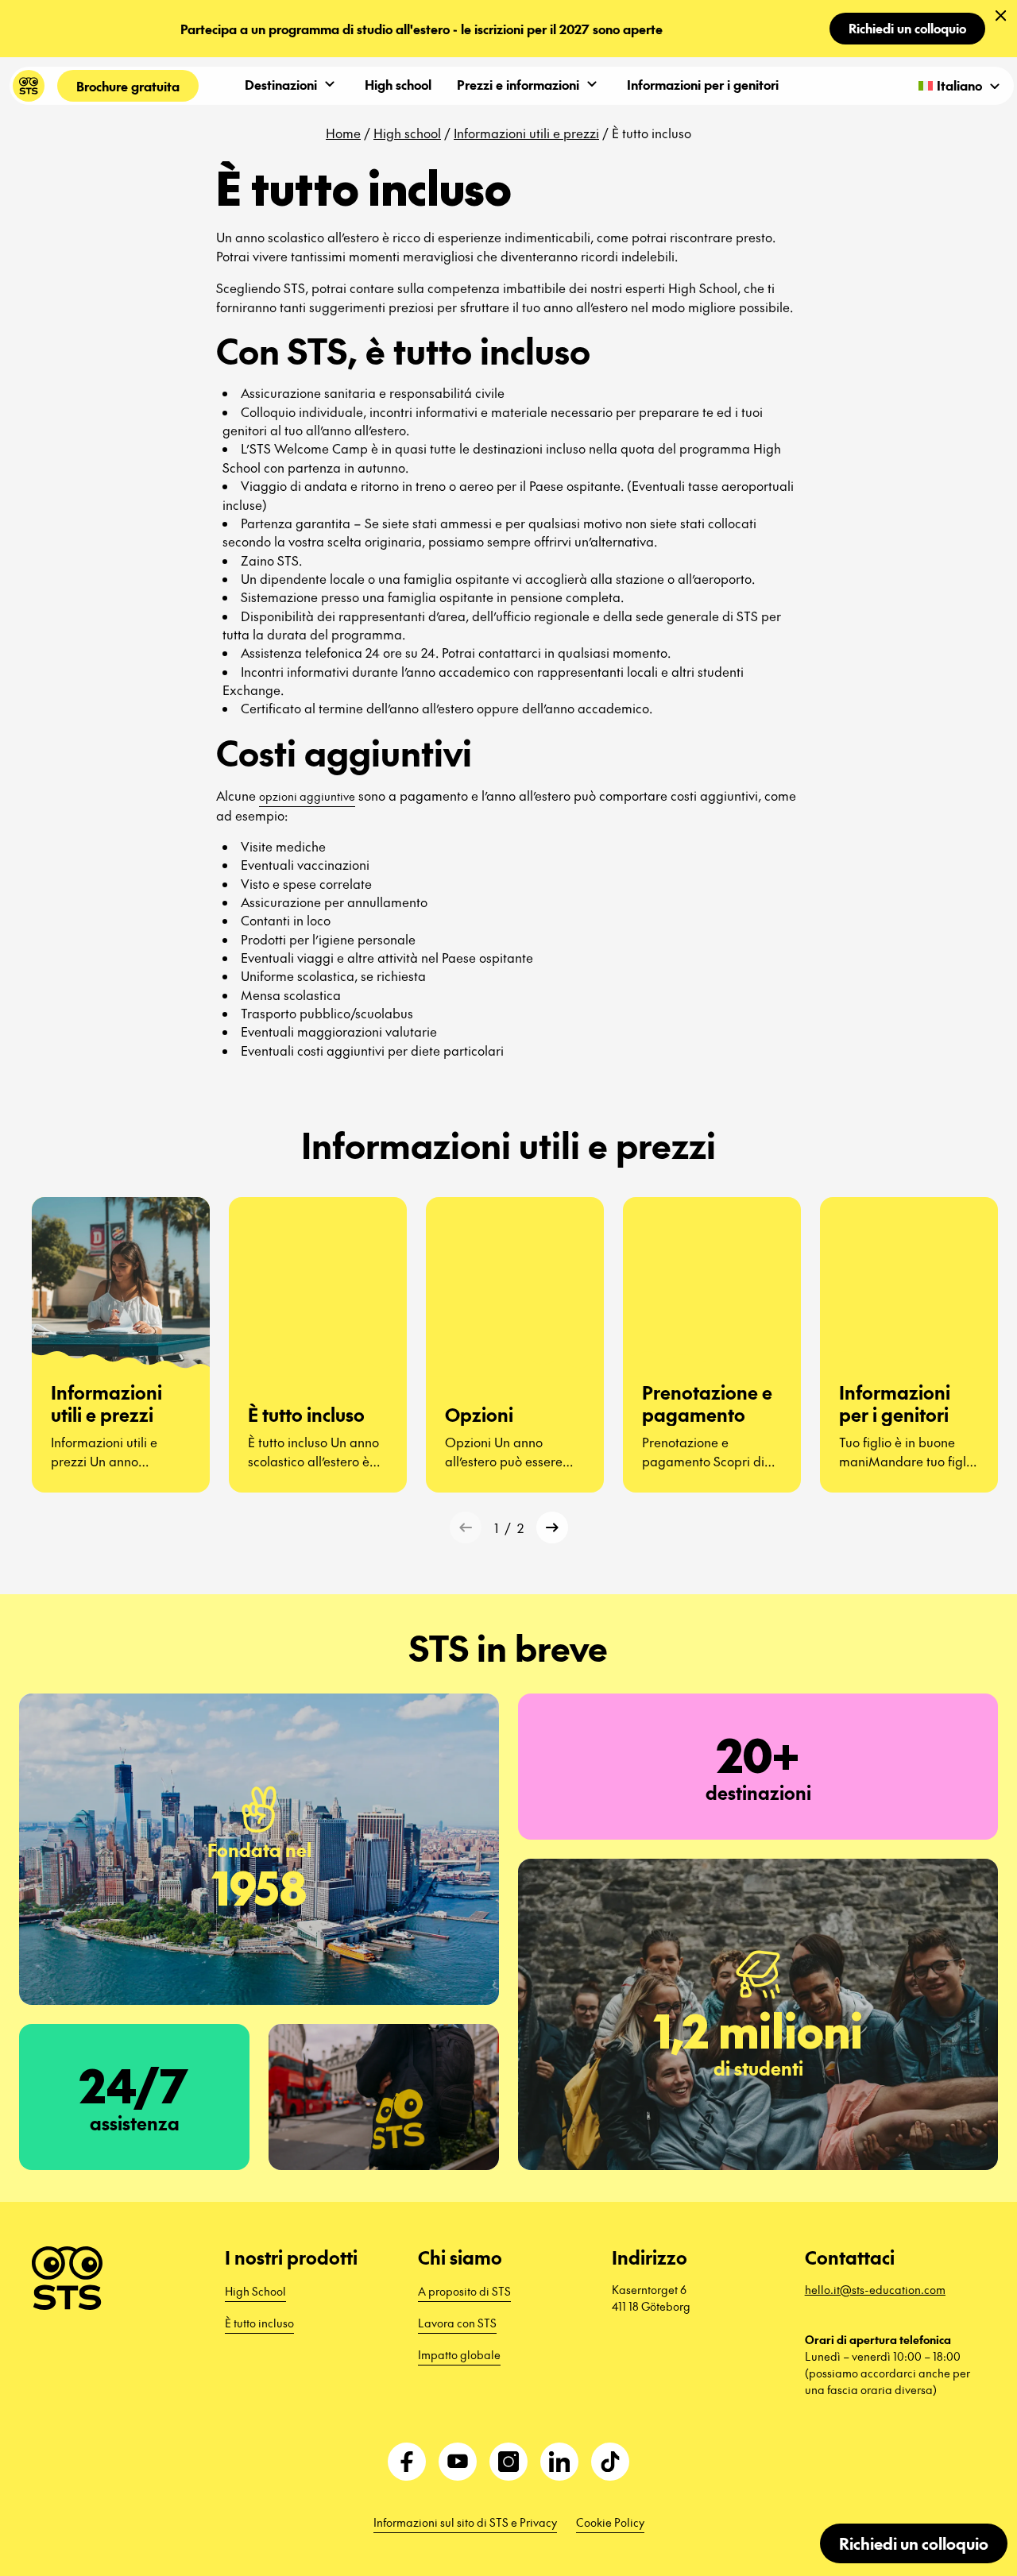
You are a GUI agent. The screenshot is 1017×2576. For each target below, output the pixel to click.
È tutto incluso (259, 2323)
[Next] (552, 1527)
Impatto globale (459, 2354)
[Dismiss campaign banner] (1001, 16)
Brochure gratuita (128, 86)
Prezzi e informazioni (518, 84)
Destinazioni (281, 84)
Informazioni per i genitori (703, 84)
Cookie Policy (610, 2522)
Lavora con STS (457, 2323)
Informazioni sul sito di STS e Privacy (465, 2522)
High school (398, 84)
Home (343, 133)
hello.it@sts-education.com (875, 2289)
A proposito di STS (464, 2291)
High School (255, 2291)
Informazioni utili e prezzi (526, 133)
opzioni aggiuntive (307, 796)
